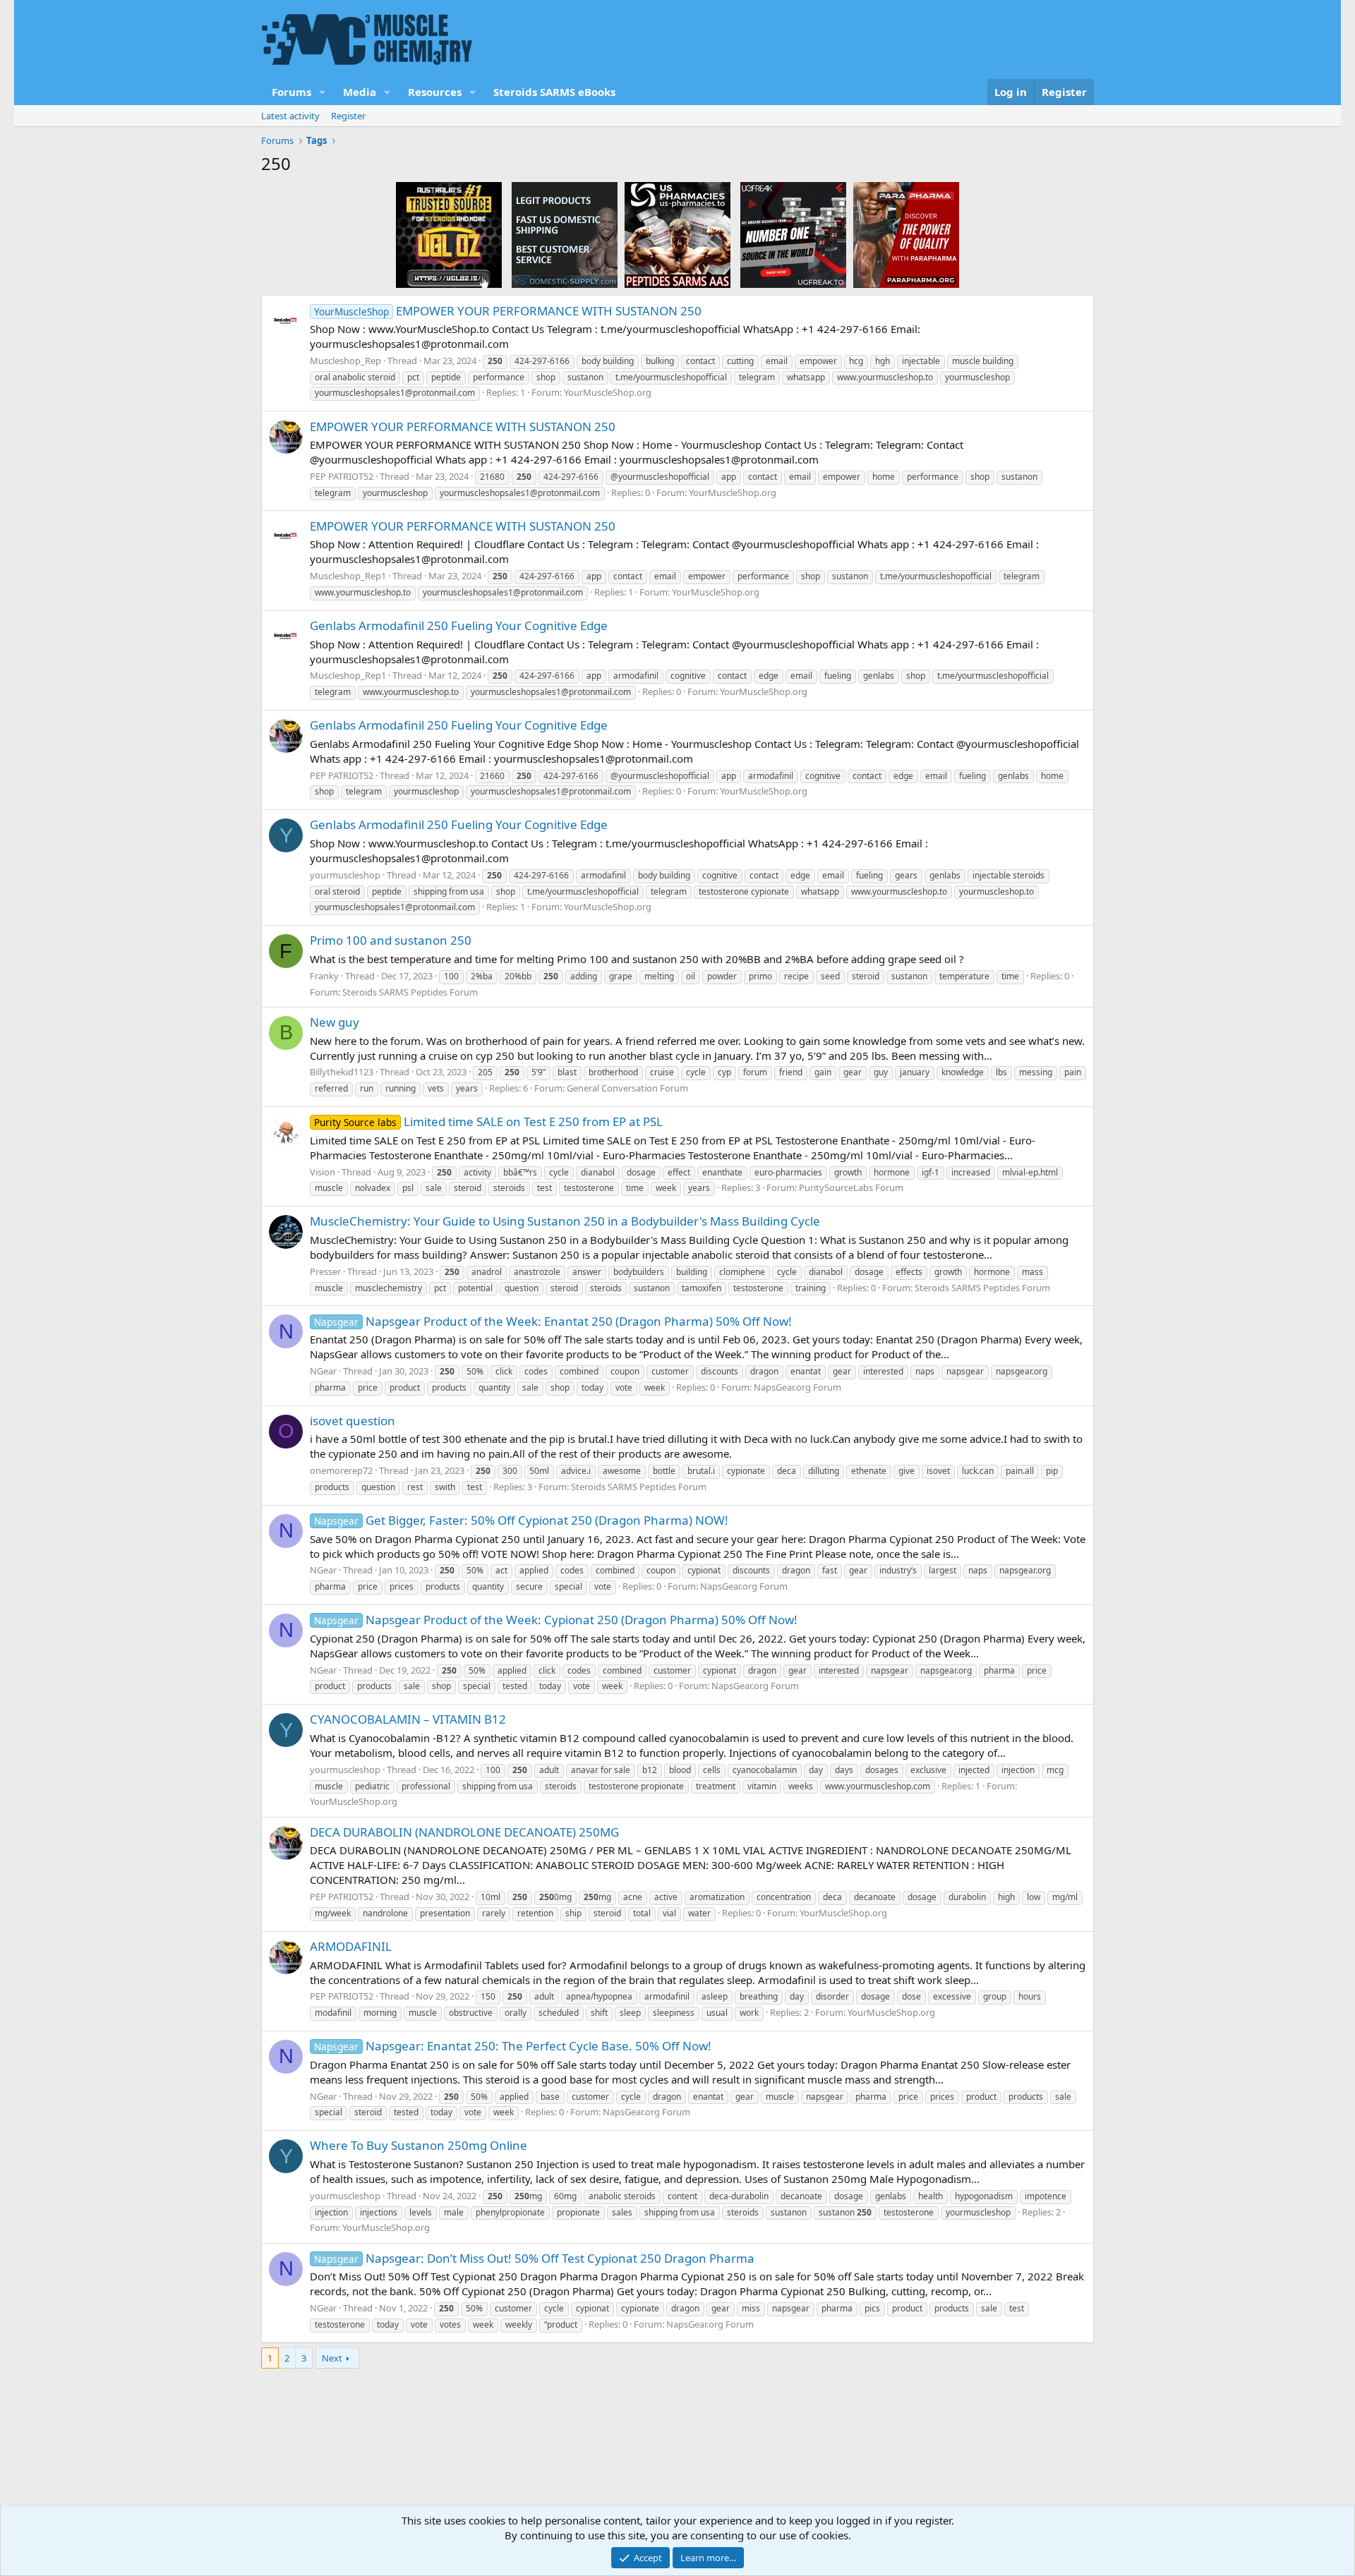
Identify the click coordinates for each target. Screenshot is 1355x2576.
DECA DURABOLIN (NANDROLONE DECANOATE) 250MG (464, 1832)
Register (348, 116)
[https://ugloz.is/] (449, 234)
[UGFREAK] (793, 234)
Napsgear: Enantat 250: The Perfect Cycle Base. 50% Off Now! (513, 2046)
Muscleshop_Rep (345, 361)
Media (360, 92)
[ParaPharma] (906, 234)
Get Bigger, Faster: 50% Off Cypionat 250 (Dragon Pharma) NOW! (521, 1520)
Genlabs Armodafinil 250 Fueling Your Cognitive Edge (459, 625)
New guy (335, 1022)
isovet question (353, 1421)
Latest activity (290, 116)
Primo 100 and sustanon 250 (391, 940)
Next (332, 2358)
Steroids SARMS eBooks (554, 92)
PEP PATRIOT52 (342, 476)
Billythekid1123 (342, 1072)
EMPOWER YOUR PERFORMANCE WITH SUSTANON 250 (508, 311)
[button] (323, 92)
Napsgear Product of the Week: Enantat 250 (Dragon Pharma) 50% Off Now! (553, 1321)
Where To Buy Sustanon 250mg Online (418, 2145)
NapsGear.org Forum (797, 1387)
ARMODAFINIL (351, 1946)
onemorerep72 (341, 1470)
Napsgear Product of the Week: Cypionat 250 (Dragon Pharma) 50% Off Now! (556, 1620)
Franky (324, 976)
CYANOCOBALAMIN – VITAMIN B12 (408, 1719)
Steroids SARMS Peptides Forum (410, 992)
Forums (291, 92)
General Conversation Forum (627, 1088)
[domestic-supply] (565, 234)
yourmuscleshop (345, 875)
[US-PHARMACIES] (677, 234)
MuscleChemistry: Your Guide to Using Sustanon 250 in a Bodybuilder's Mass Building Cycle (565, 1221)
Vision (323, 1172)
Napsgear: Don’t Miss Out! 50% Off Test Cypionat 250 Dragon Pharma (534, 2258)
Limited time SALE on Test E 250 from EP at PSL (488, 1121)
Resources (435, 92)
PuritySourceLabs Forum (851, 1187)
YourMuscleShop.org (608, 392)
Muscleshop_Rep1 (348, 576)
